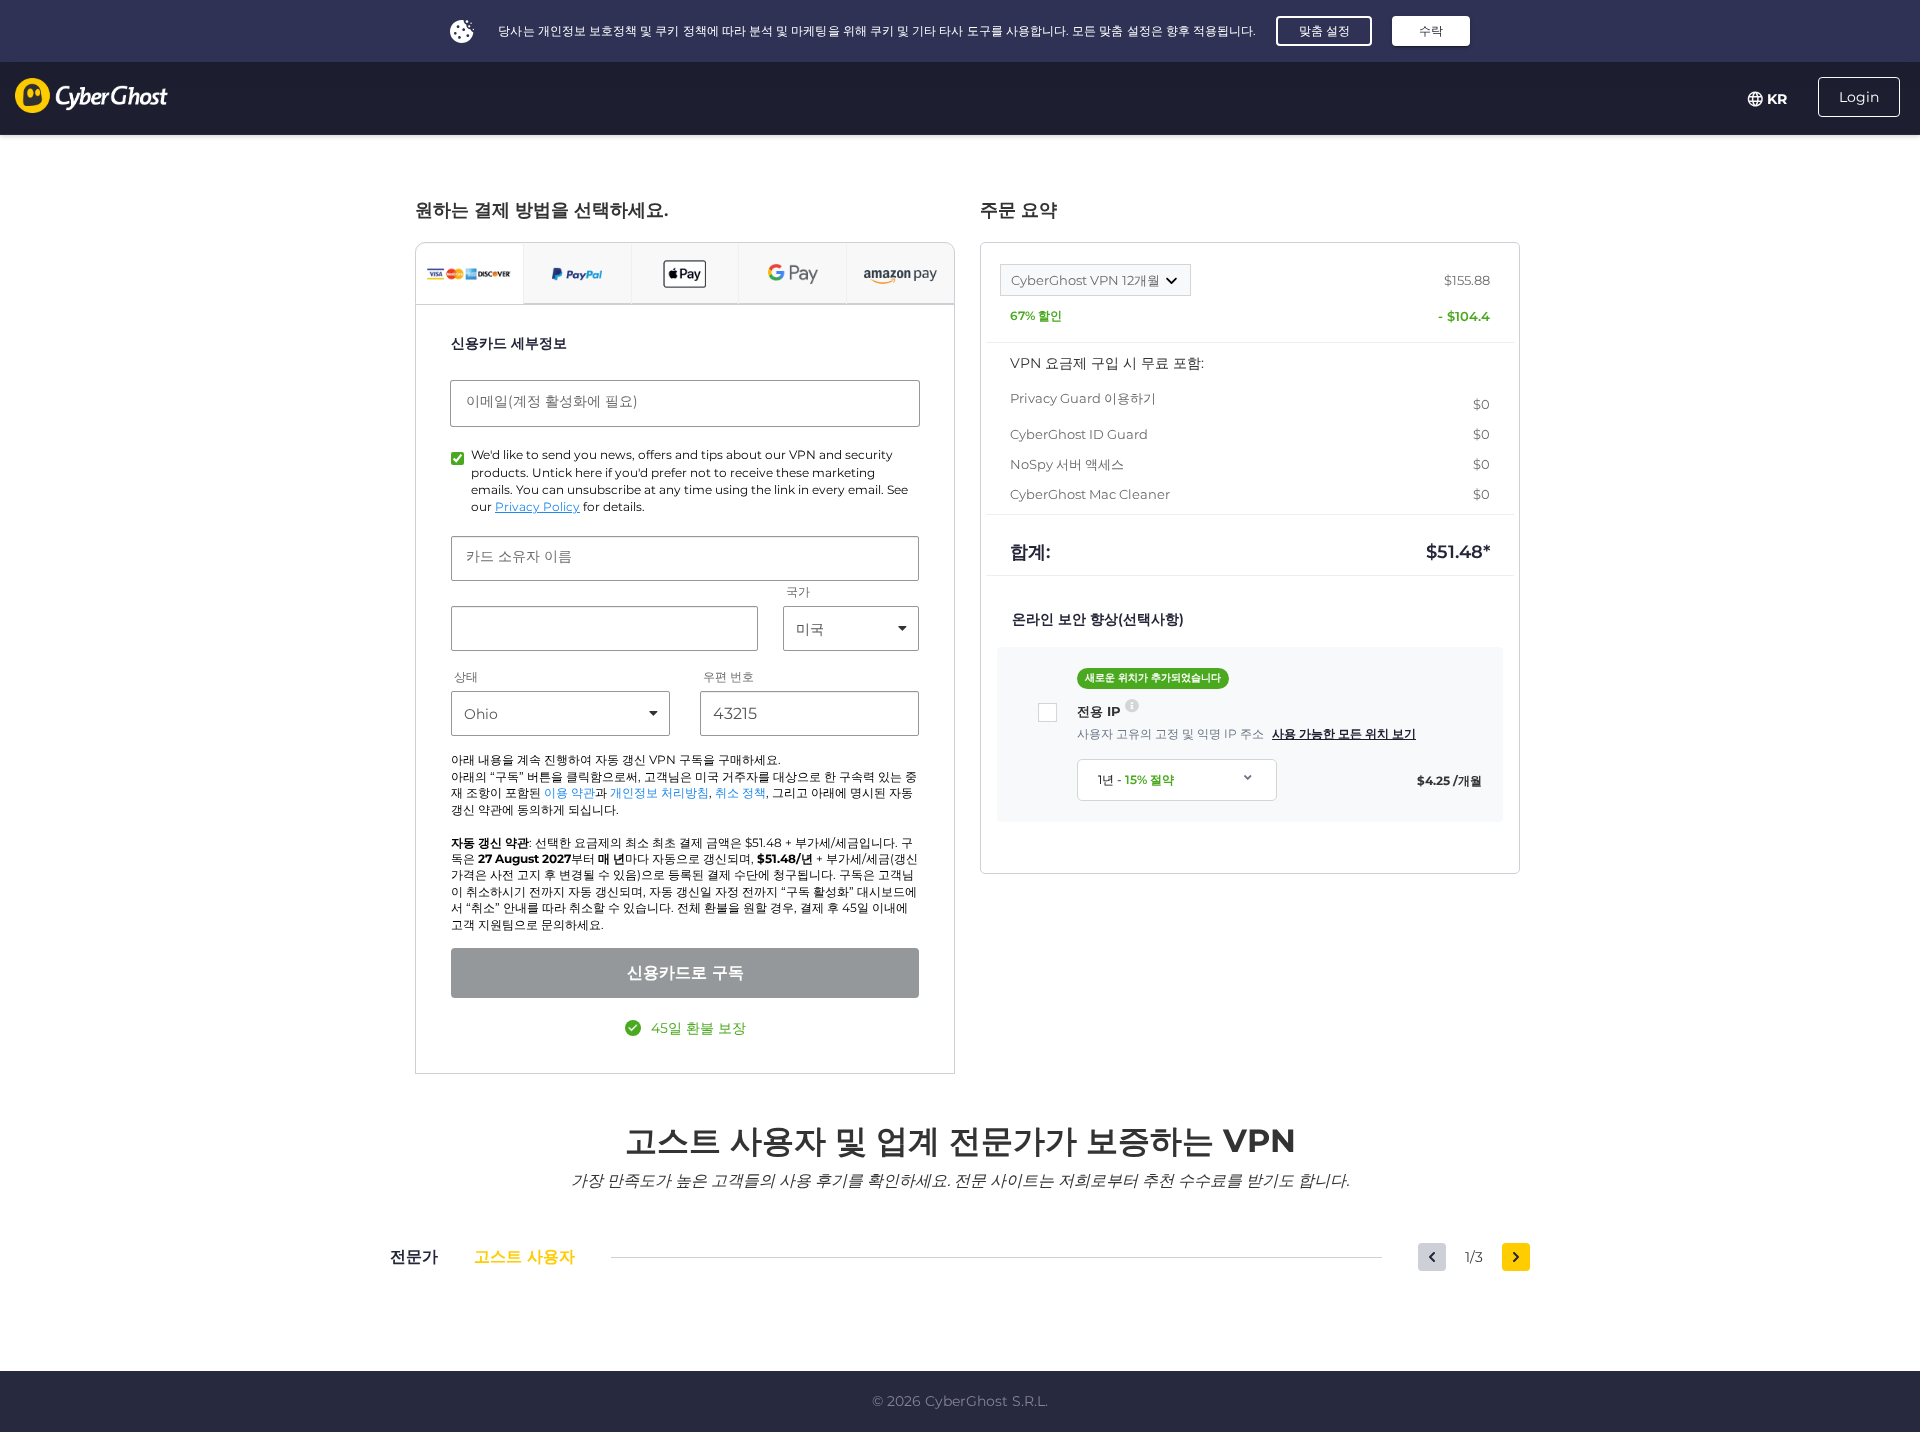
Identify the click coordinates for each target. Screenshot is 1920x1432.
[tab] (469, 274)
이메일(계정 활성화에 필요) (552, 401)
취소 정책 (740, 793)
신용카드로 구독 (685, 972)
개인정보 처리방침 (659, 793)
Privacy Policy (537, 507)
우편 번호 (728, 677)
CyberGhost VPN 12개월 (1087, 280)
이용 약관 (569, 793)
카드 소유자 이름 (519, 556)
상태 (466, 677)
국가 (798, 592)
